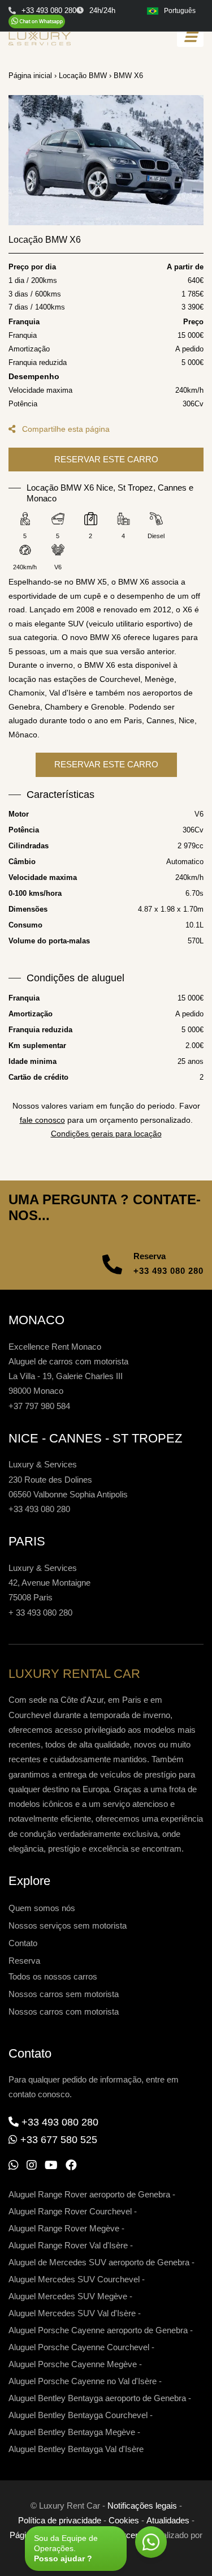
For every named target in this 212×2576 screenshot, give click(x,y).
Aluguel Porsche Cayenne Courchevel (79, 2347)
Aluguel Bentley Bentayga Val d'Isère (76, 2449)
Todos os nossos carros (53, 1976)
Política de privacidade (60, 2520)
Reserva (24, 1961)
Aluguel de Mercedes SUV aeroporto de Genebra (99, 2262)
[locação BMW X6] (106, 160)
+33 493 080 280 (168, 1271)
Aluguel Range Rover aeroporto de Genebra (89, 2194)
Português (180, 11)
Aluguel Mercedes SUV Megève (68, 2296)
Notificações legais (142, 2506)
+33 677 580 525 (59, 2140)
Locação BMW (83, 76)
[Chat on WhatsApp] (37, 22)
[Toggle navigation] (190, 37)
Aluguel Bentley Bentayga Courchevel (78, 2415)
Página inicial (30, 76)
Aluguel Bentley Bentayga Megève (72, 2432)
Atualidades (168, 2520)
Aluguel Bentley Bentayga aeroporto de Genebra (97, 2398)
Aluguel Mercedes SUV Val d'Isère (72, 2313)
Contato (23, 1943)
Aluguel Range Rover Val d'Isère (68, 2245)
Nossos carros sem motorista (64, 1994)
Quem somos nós (42, 1908)
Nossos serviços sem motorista (68, 1925)
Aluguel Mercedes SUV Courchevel (74, 2279)
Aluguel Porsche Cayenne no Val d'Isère (83, 2381)
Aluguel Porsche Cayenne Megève (73, 2364)
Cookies (124, 2520)
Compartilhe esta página (65, 429)
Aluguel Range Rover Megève (64, 2228)
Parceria (129, 2535)
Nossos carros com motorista (64, 2012)
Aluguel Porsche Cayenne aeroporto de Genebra (98, 2330)
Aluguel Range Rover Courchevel (70, 2211)
